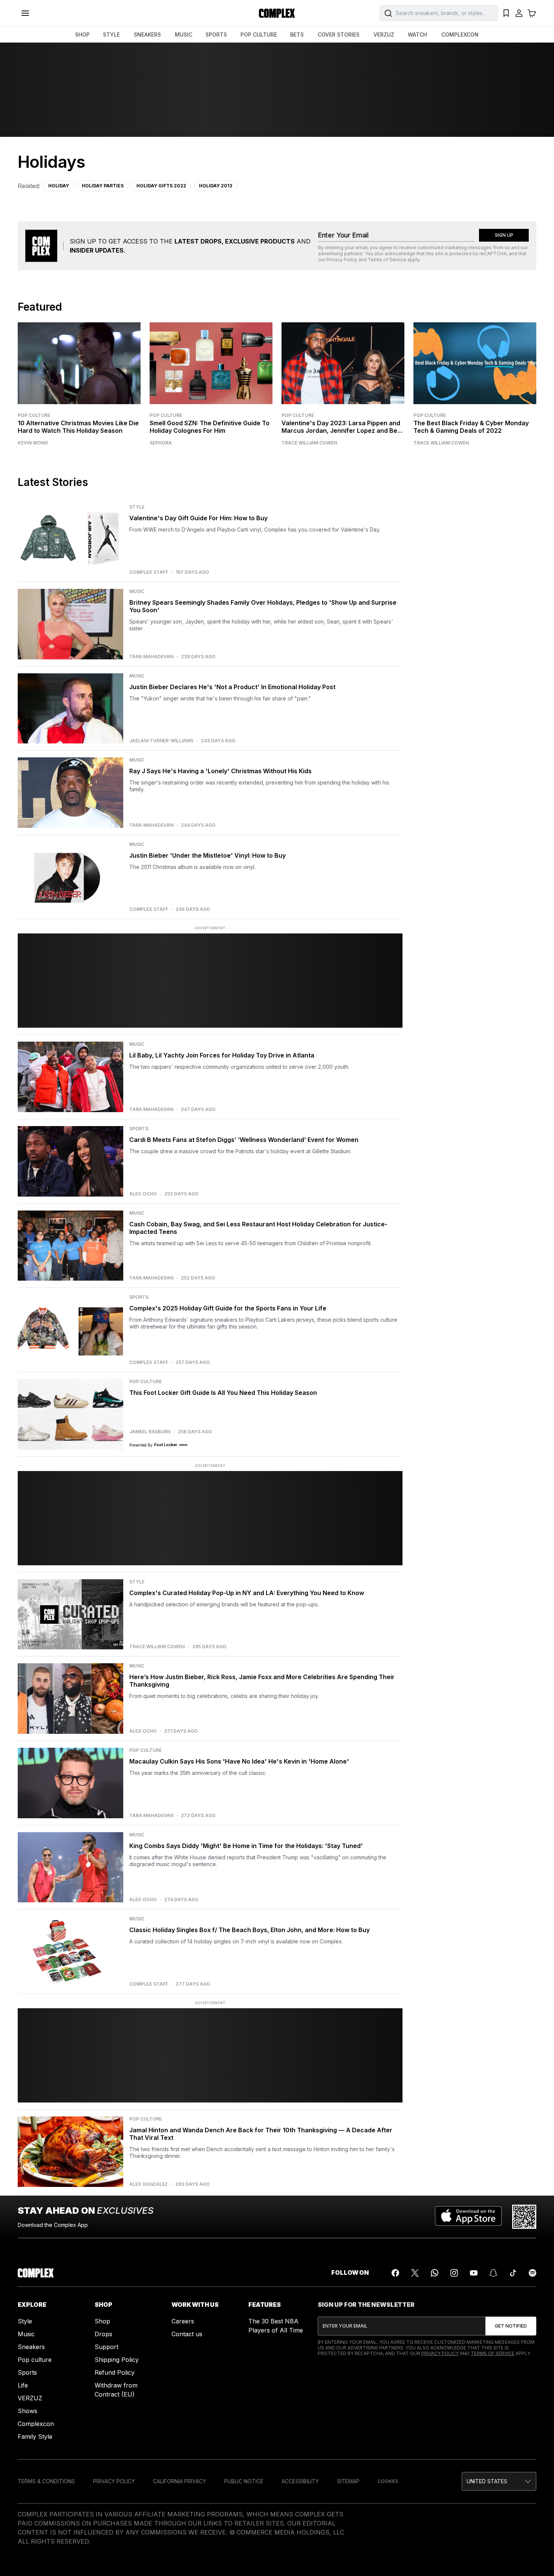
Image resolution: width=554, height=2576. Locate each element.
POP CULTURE (259, 34)
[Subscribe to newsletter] (511, 2326)
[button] (499, 2481)
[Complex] (277, 13)
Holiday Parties (103, 186)
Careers (183, 2321)
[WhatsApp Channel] (435, 2273)
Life (23, 2385)
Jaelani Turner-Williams (161, 741)
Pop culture (35, 2360)
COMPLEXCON (460, 34)
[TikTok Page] (513, 2273)
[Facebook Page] (395, 2273)
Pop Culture (34, 415)
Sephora (161, 443)
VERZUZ (384, 34)
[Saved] (506, 13)
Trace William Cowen (309, 443)
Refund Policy (115, 2372)
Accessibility (300, 2481)
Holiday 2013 (216, 186)
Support (106, 2347)
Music (26, 2334)
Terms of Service (387, 260)
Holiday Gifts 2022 (161, 186)
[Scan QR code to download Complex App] (524, 2217)
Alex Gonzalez (148, 2184)
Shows (28, 2411)
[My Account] (519, 13)
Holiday (59, 186)
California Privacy (180, 2481)
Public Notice (244, 2481)
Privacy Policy (342, 260)
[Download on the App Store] (468, 2217)
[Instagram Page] (454, 2273)
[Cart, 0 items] (532, 13)
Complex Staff (149, 572)
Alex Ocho (143, 1194)
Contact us (187, 2334)
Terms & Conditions (46, 2481)
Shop (102, 2321)
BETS (297, 34)
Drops (103, 2334)
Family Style (35, 2437)
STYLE (111, 34)
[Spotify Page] (533, 2273)
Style (25, 2321)
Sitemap (348, 2481)
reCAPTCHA (493, 254)
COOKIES (388, 2481)
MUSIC (184, 34)
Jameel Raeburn (150, 1432)
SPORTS (216, 34)
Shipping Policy (117, 2360)
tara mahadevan (151, 657)
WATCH (417, 34)
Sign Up (504, 235)
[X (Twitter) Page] (415, 2273)
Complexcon (36, 2424)
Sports (27, 2372)
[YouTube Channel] (474, 2273)
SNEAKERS (147, 34)
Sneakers (31, 2347)
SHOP (82, 34)
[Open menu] (25, 13)
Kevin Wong (33, 443)
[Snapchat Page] (493, 2273)
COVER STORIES (339, 34)
